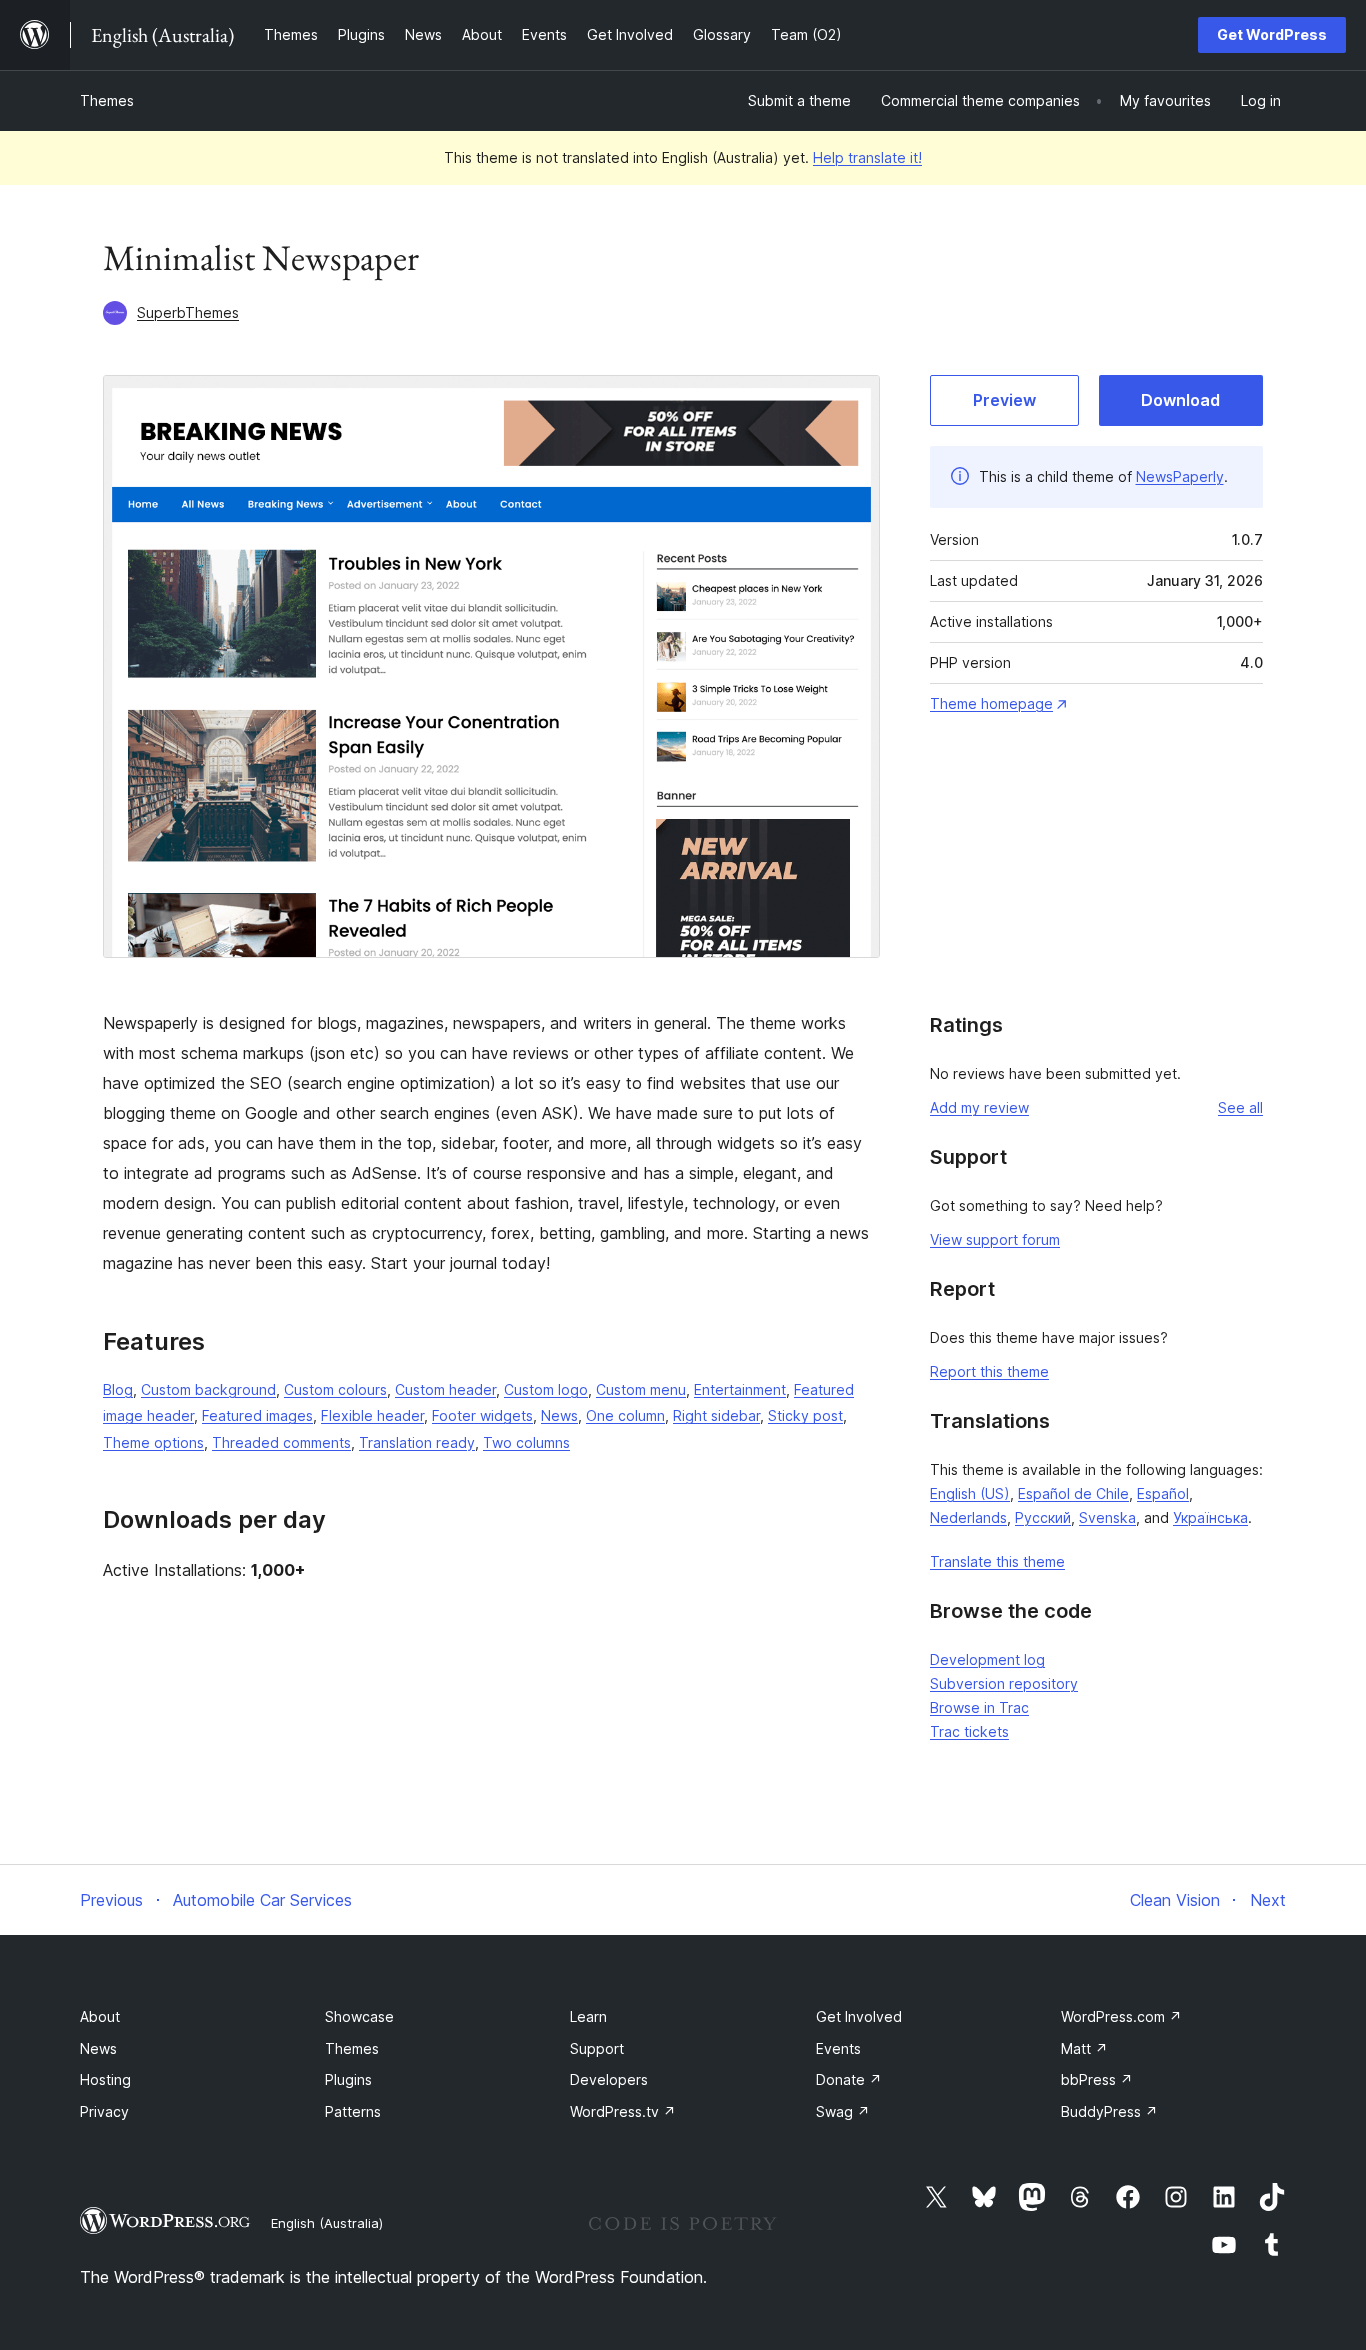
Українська (1210, 1517)
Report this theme (989, 1371)
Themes (107, 100)
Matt (1084, 2048)
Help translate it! (867, 157)
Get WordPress (1272, 34)
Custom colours (335, 1389)
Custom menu (641, 1389)
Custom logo (546, 1389)
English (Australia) (327, 2223)
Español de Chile (1073, 1493)
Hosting (105, 2079)
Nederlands (968, 1517)
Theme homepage (991, 703)
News (559, 1415)
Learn (588, 2016)
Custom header (445, 1389)
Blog (118, 1389)
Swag (843, 2111)
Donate (849, 2079)
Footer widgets (482, 1415)
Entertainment (740, 1389)
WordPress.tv (623, 2111)
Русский (1043, 1517)
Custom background (208, 1389)
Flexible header (372, 1415)
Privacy (104, 2111)
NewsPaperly (1180, 476)
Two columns (526, 1442)
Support (597, 2048)
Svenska (1107, 1517)
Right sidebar (716, 1415)
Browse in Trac (979, 1707)
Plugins (348, 2079)
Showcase (359, 2016)
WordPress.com (1121, 2016)
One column (625, 1415)
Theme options (153, 1442)
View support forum (995, 1239)
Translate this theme (997, 1561)
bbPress (1097, 2079)
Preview (1004, 400)
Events (838, 2048)
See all (1240, 1107)
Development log (987, 1659)
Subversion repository (1004, 1683)
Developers (609, 2079)
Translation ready (417, 1442)
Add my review (979, 1107)
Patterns (353, 2111)
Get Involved (859, 2016)
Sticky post (805, 1415)
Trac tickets (969, 1731)
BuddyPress (1109, 2111)
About (100, 2016)
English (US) (970, 1493)
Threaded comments (281, 1442)
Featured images (257, 1415)
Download (1180, 400)
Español (1163, 1493)
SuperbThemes (188, 312)
